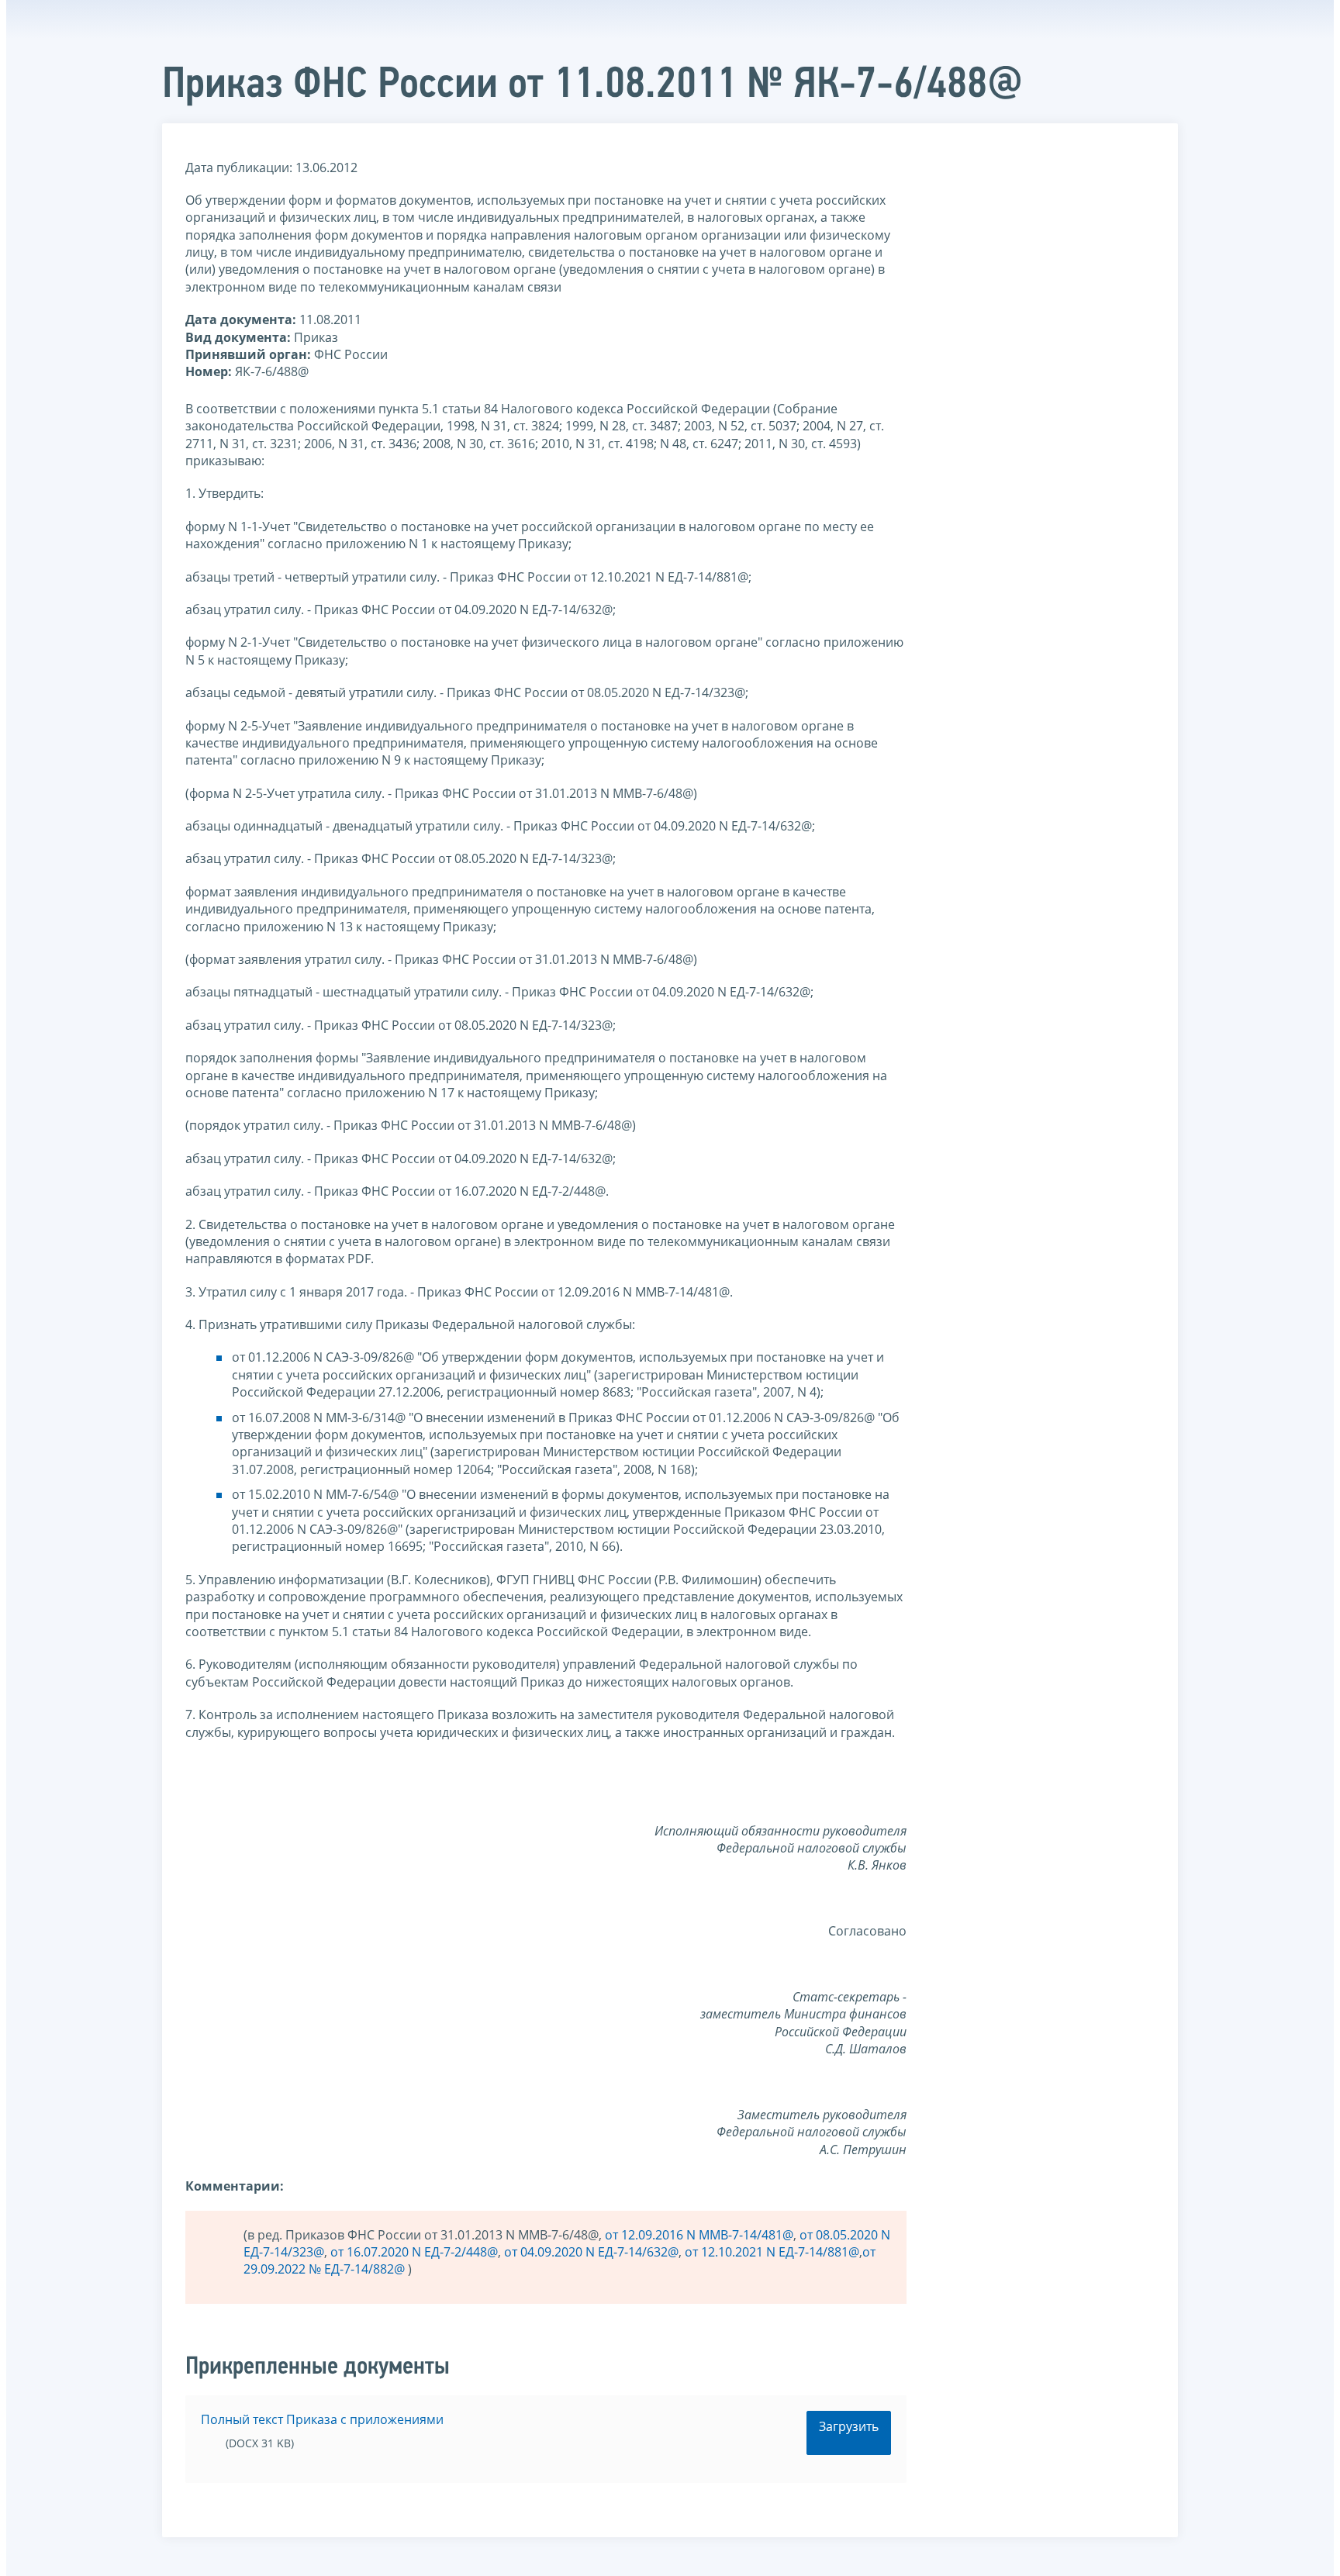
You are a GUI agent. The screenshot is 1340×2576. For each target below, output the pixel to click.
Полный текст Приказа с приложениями (322, 2419)
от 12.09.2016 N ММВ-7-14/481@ (699, 2235)
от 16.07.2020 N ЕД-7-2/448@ (414, 2252)
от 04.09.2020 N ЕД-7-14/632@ (591, 2252)
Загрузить (849, 2426)
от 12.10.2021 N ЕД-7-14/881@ (772, 2252)
